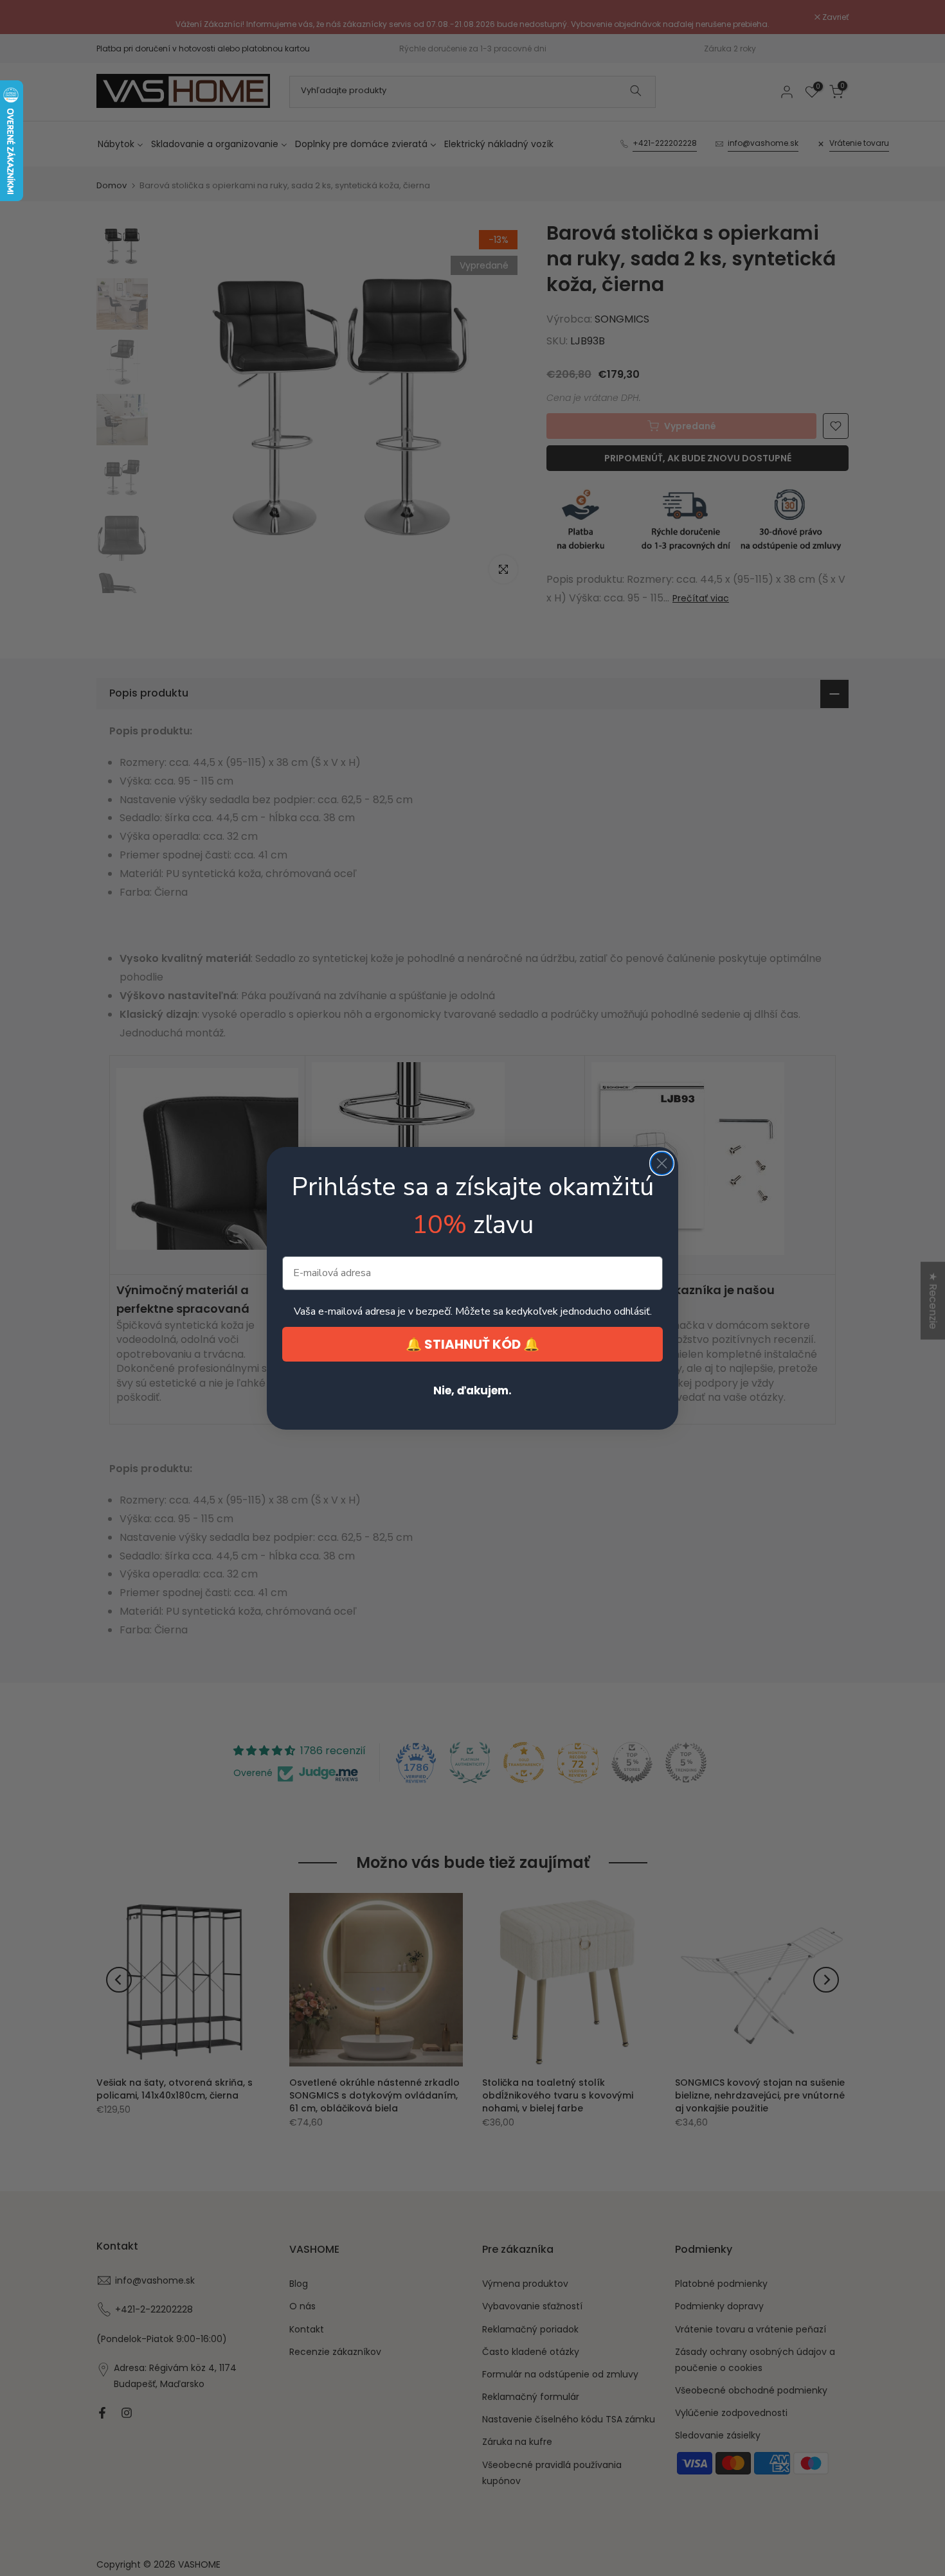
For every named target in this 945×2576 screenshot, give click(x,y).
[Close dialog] (662, 1163)
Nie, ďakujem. (473, 1390)
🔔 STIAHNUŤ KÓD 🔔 (473, 1344)
